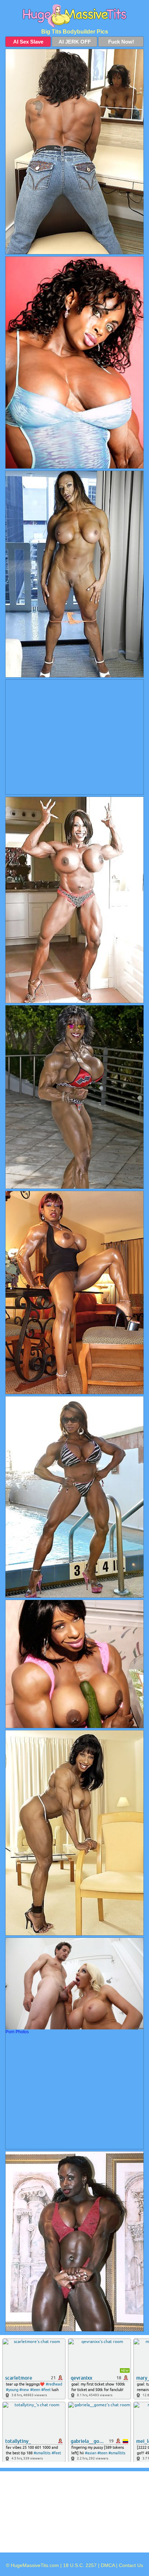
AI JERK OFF (75, 42)
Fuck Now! (121, 42)
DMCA (108, 2565)
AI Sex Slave (28, 42)
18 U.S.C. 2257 (80, 2565)
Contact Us (131, 2565)
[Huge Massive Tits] (74, 16)
